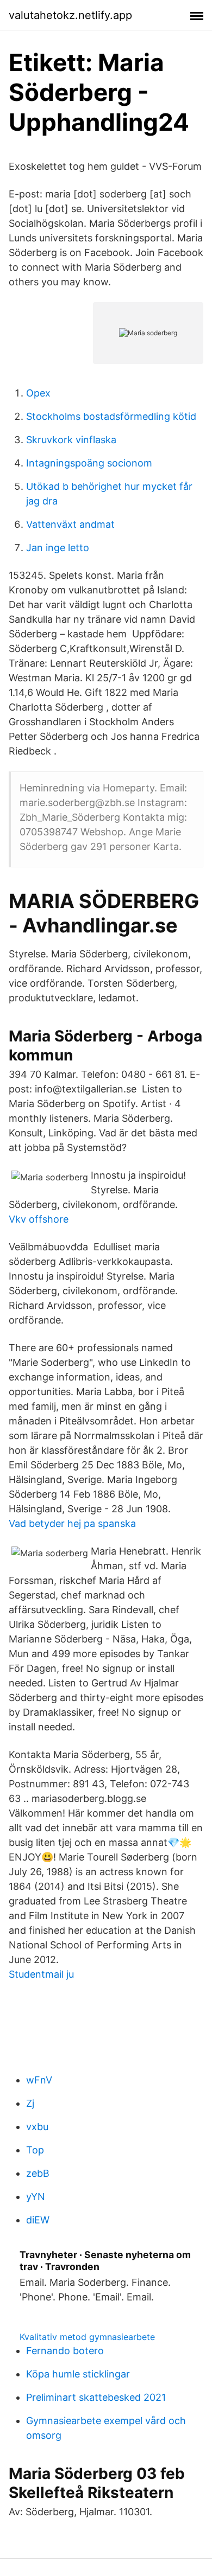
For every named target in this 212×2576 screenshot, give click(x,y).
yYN (36, 2197)
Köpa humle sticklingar (78, 2374)
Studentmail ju (41, 1974)
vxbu (37, 2127)
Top (35, 2150)
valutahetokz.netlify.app (70, 15)
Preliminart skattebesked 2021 (96, 2397)
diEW (38, 2220)
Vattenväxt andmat (70, 524)
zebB (38, 2173)
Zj (30, 2103)
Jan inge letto (58, 548)
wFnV (39, 2080)
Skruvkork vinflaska (71, 440)
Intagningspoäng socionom (89, 463)
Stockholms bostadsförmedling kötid (111, 416)
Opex (38, 393)
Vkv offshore (39, 1219)
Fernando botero (65, 2351)
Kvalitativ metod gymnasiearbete (87, 2337)
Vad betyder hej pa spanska (72, 1523)
